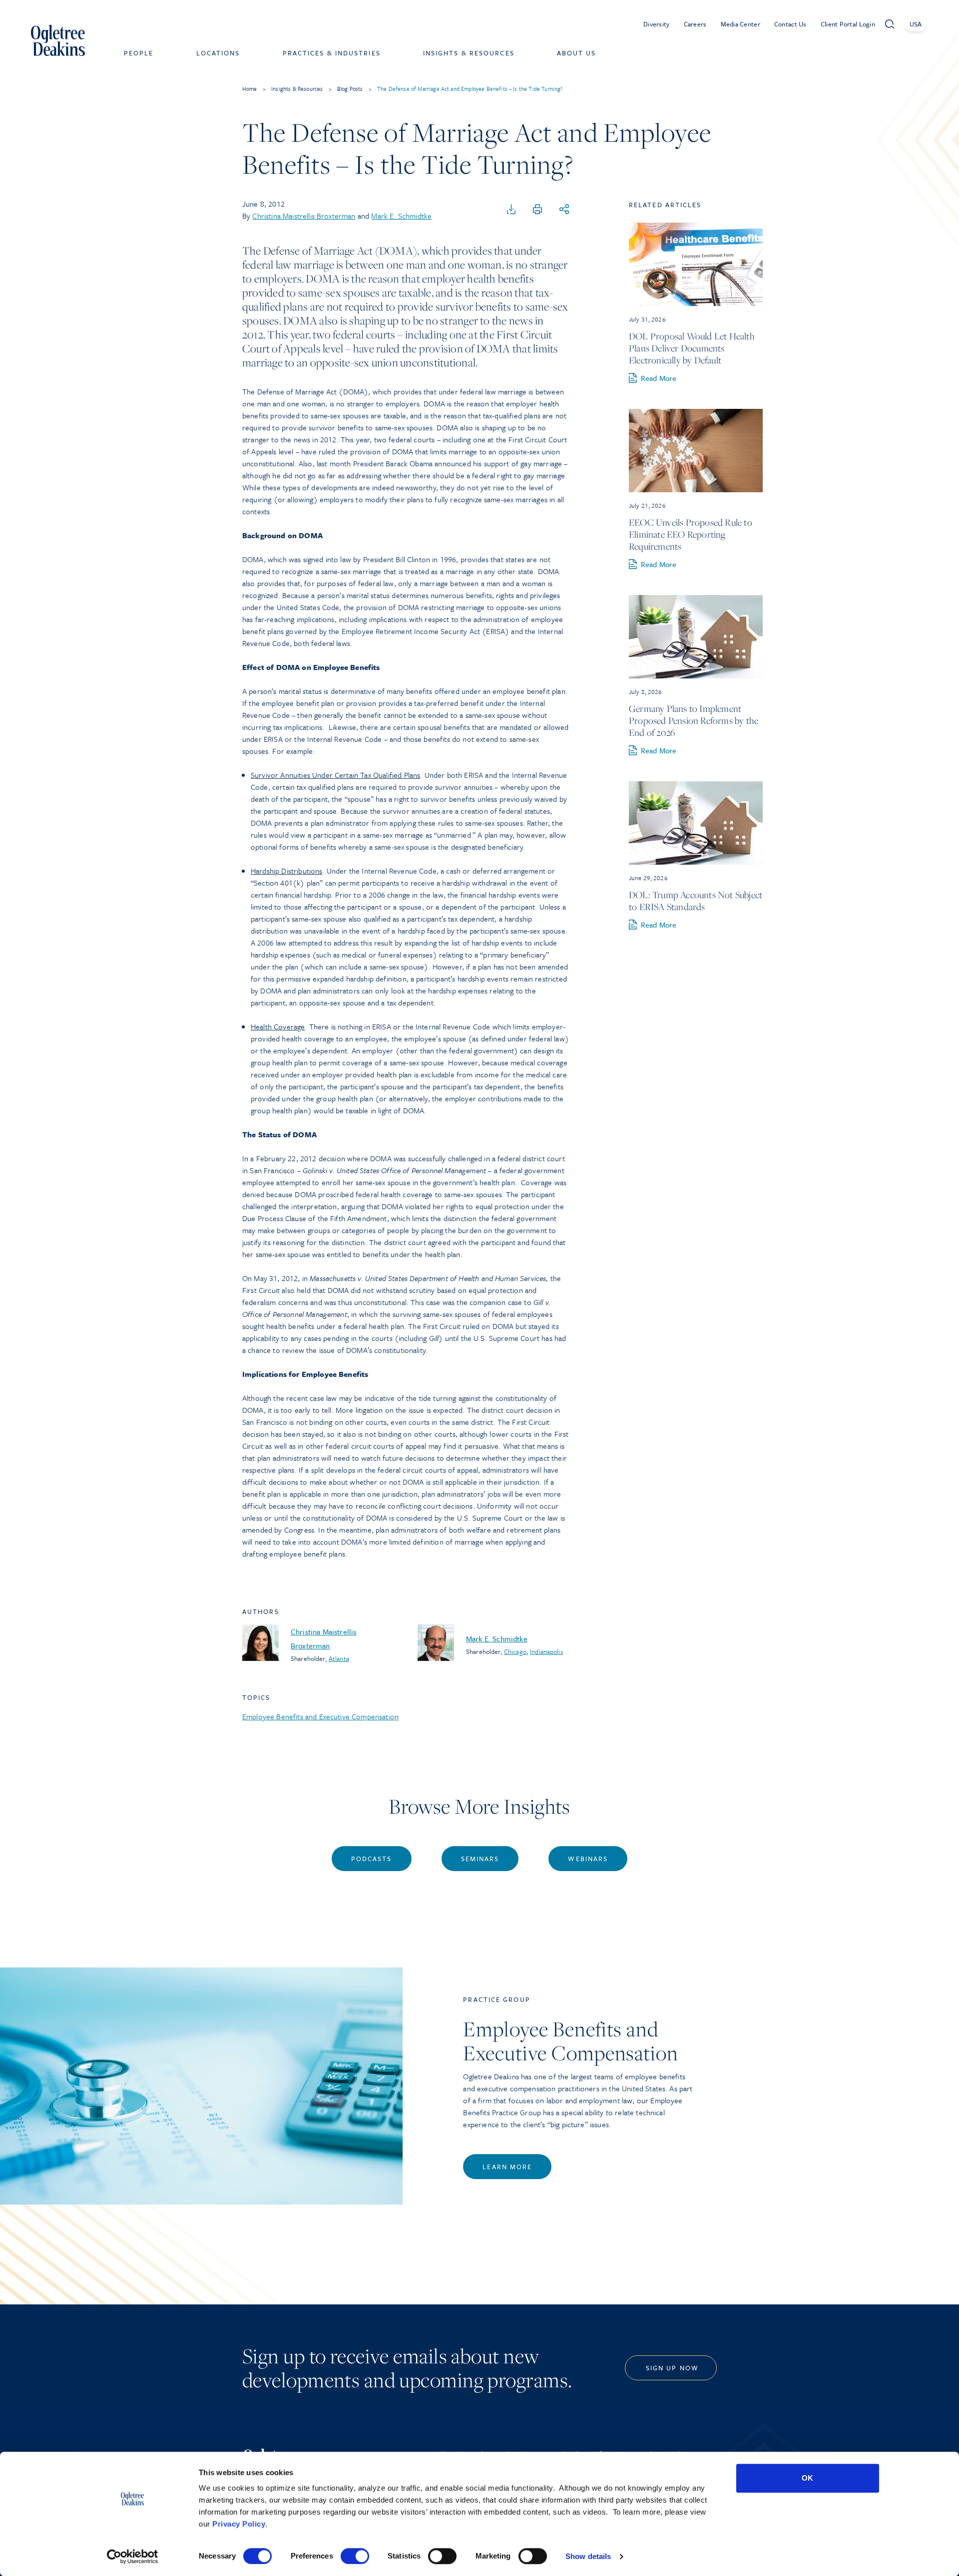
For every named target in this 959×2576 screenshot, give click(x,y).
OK (807, 2478)
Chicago (515, 1651)
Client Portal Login (848, 24)
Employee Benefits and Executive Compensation (320, 1716)
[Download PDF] (511, 210)
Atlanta (339, 1658)
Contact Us (790, 24)
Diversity (657, 24)
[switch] (355, 2556)
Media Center (740, 24)
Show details (588, 2556)
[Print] (537, 210)
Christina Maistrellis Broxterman (304, 216)
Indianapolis (546, 1651)
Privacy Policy (239, 2524)
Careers (695, 24)
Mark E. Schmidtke (401, 216)
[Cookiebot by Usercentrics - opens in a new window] (133, 2557)
